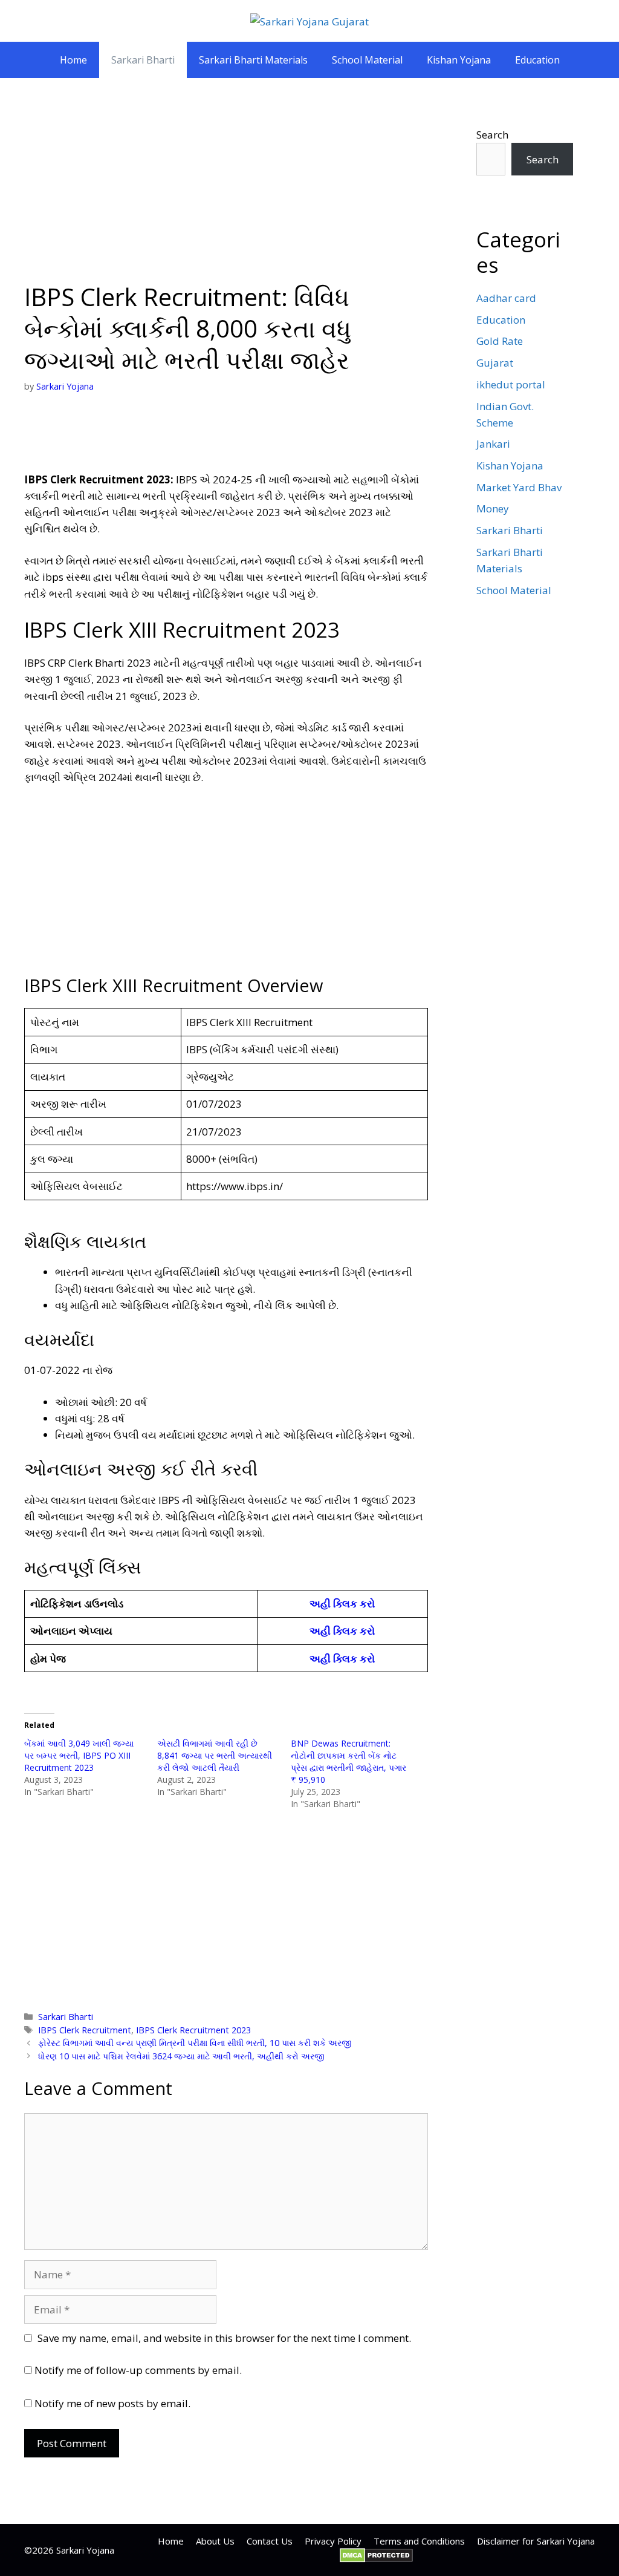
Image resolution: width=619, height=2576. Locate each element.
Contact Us (270, 2541)
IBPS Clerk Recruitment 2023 (193, 2030)
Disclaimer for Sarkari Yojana (536, 2541)
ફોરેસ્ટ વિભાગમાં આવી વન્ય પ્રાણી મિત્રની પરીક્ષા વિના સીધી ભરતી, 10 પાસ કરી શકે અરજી (195, 2043)
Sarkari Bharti (143, 60)
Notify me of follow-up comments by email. (138, 2370)
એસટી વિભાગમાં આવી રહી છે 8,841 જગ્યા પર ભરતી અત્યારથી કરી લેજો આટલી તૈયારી (215, 1755)
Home (73, 60)
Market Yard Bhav (519, 487)
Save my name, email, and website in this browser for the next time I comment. (224, 2338)
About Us (215, 2541)
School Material (367, 60)
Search (492, 135)
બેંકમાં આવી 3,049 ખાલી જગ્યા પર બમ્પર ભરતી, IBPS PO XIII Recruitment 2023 (79, 1755)
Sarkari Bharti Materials (253, 60)
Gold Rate (500, 341)
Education (537, 60)
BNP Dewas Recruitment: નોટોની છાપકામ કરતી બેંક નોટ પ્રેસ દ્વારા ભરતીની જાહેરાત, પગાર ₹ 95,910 (348, 1761)
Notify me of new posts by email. (112, 2403)
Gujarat (495, 363)
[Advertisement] (226, 192)
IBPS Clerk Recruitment (85, 2030)
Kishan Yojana (459, 60)
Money (493, 508)
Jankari (493, 444)
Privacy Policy (333, 2541)
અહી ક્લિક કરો (342, 1603)
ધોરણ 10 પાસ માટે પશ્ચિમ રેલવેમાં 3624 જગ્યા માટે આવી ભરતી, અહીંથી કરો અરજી (181, 2056)
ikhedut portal (511, 384)
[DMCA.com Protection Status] (376, 2559)
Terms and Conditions (419, 2541)
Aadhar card (506, 298)
